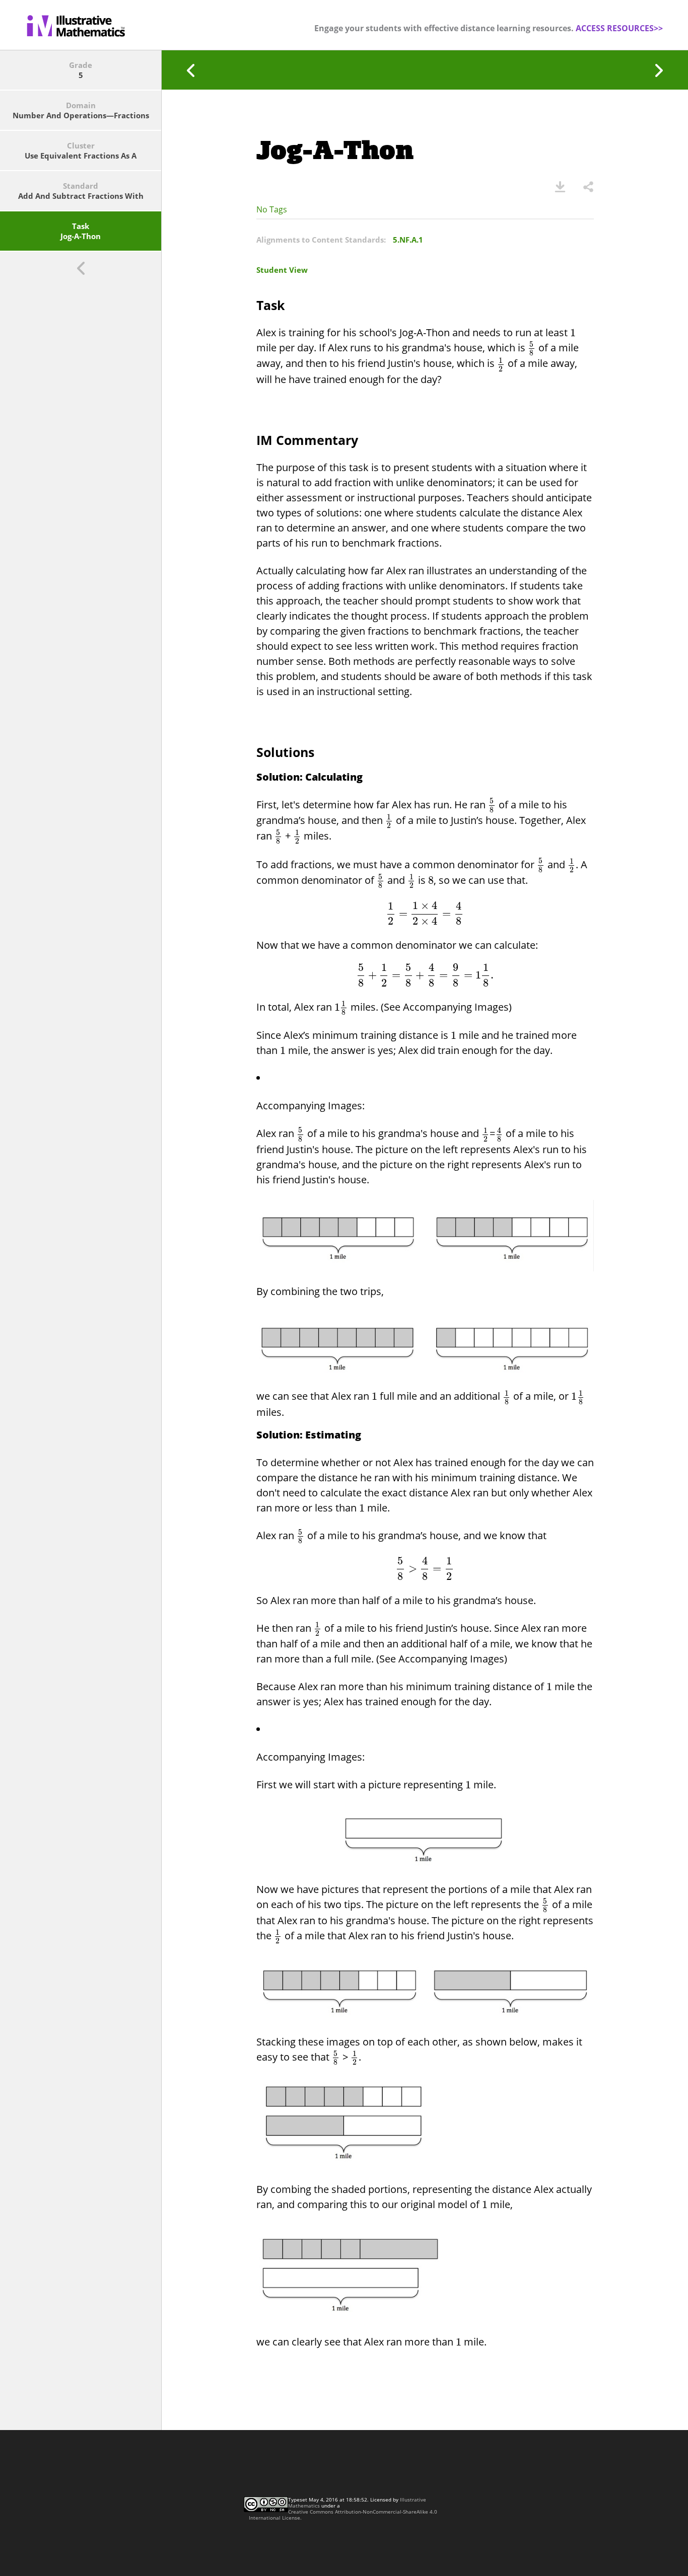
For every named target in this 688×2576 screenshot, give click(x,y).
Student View (282, 270)
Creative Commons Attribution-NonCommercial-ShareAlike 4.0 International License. (343, 2515)
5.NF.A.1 (408, 240)
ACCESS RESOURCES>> (619, 28)
